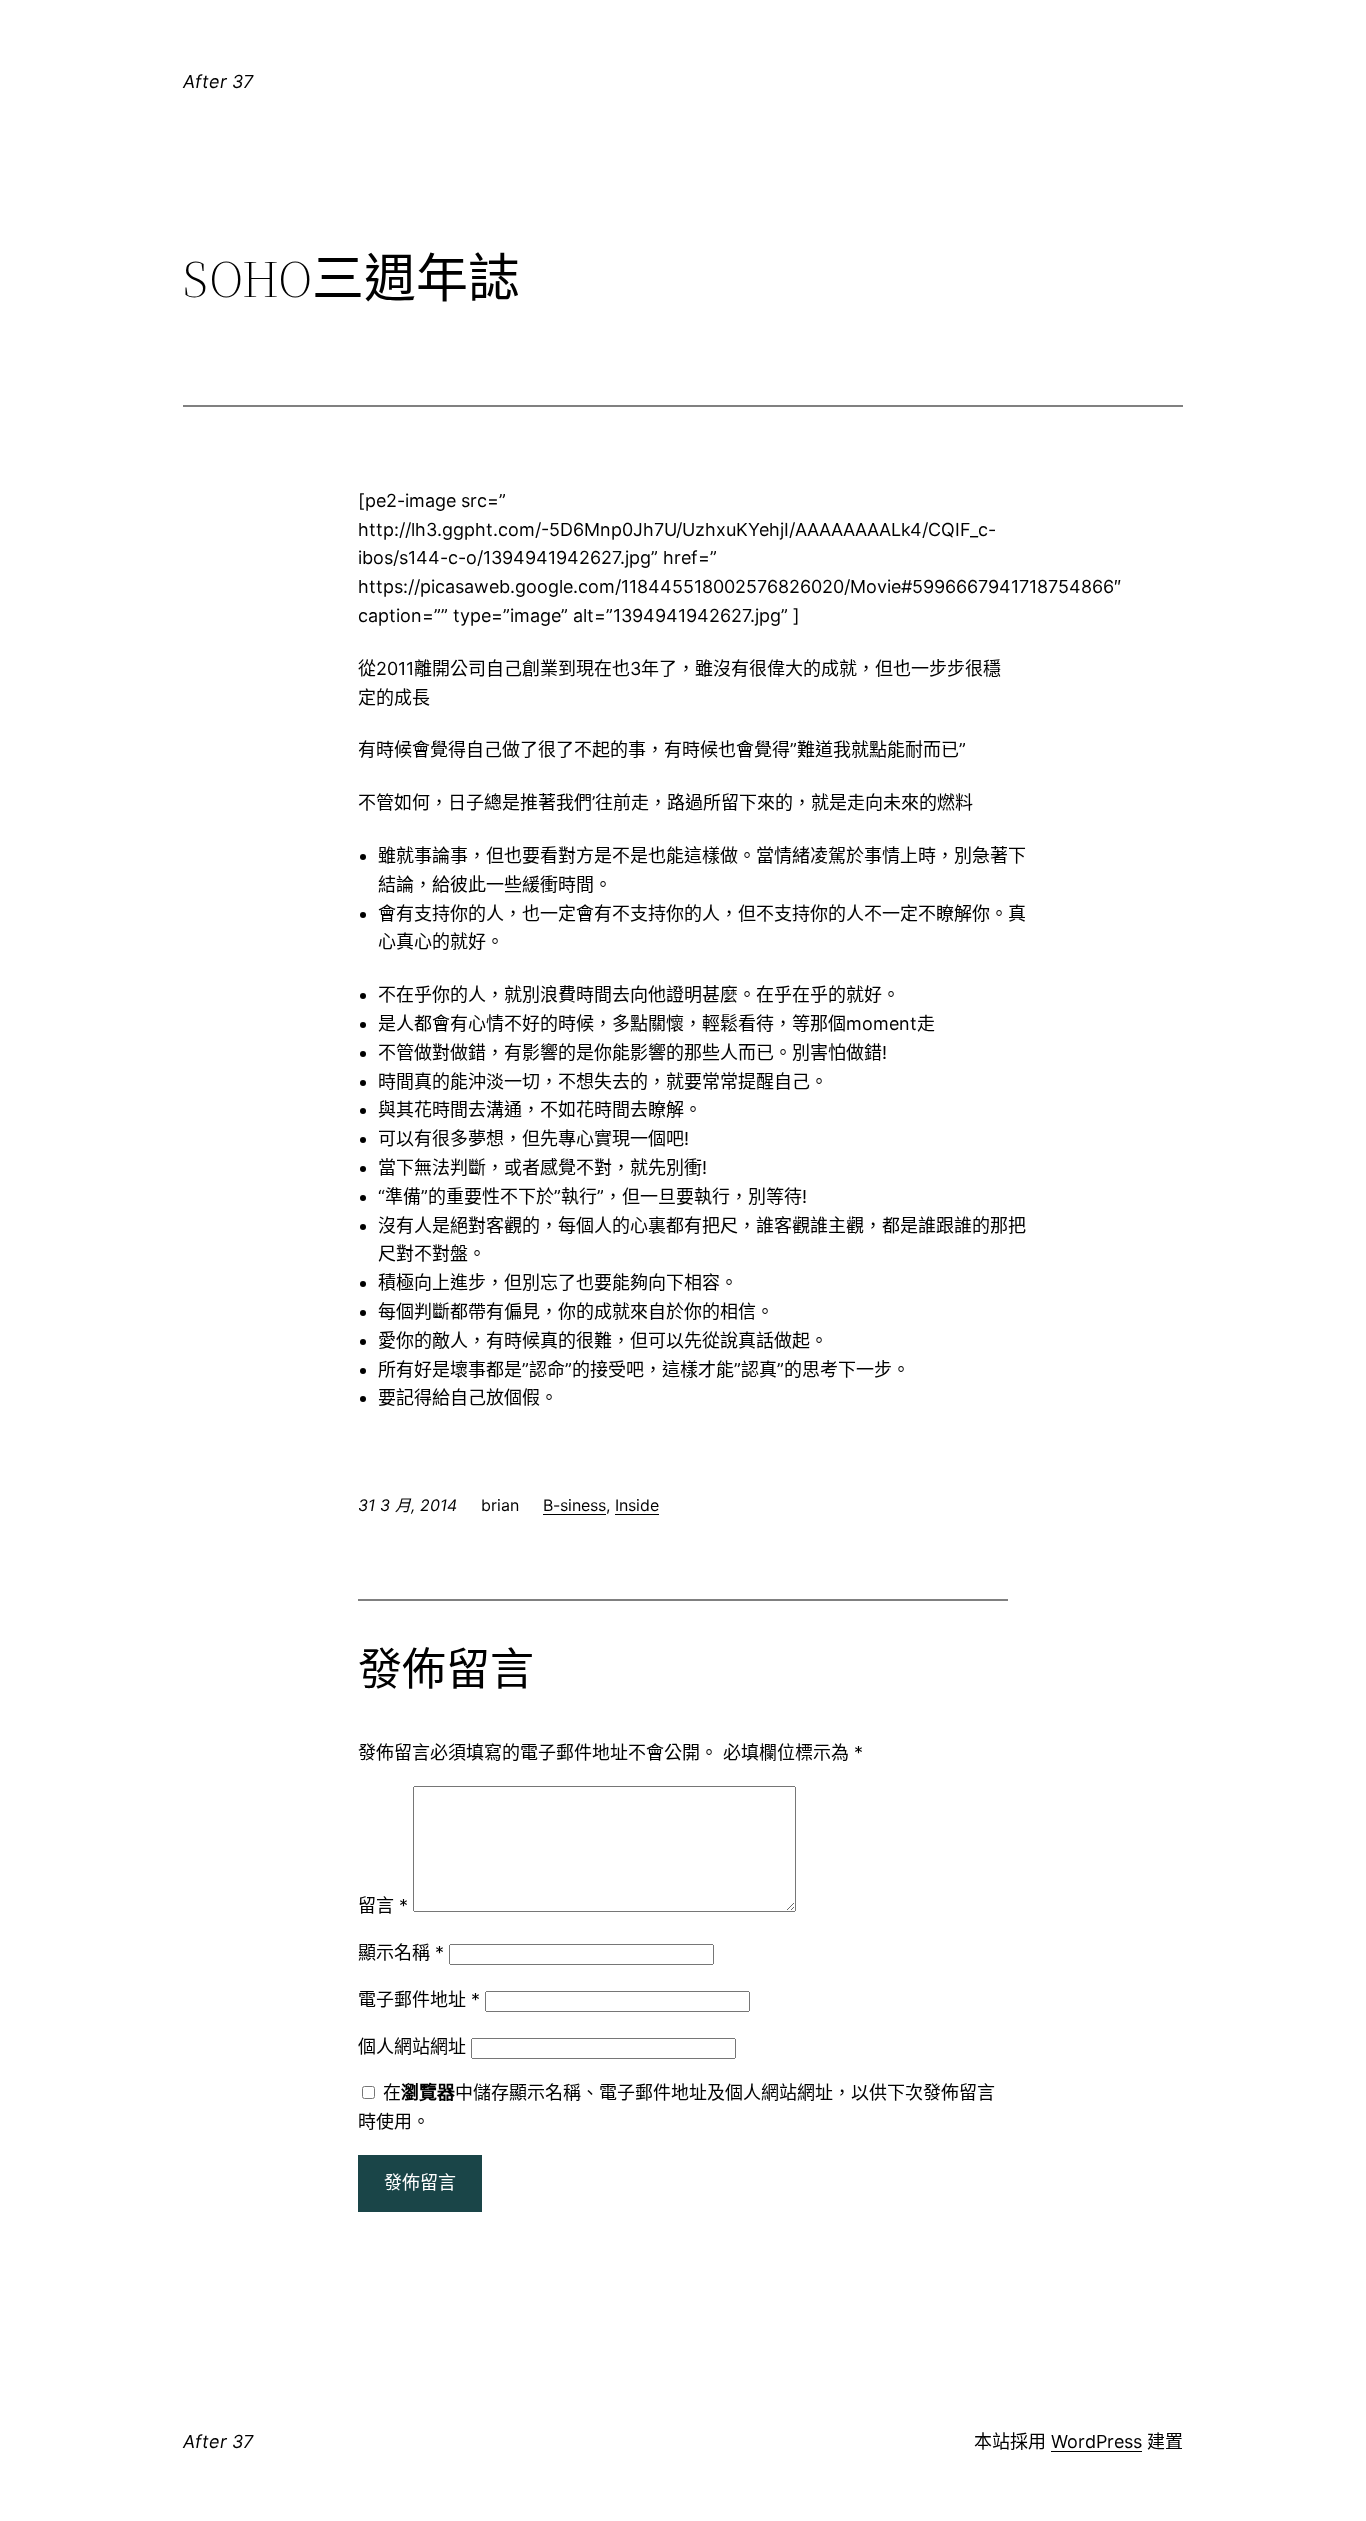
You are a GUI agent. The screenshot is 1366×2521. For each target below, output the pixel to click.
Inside (637, 1505)
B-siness (574, 1505)
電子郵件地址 (419, 1999)
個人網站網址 (412, 2046)
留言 (383, 1905)
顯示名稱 (401, 1952)
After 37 (218, 81)
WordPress (1096, 2441)
